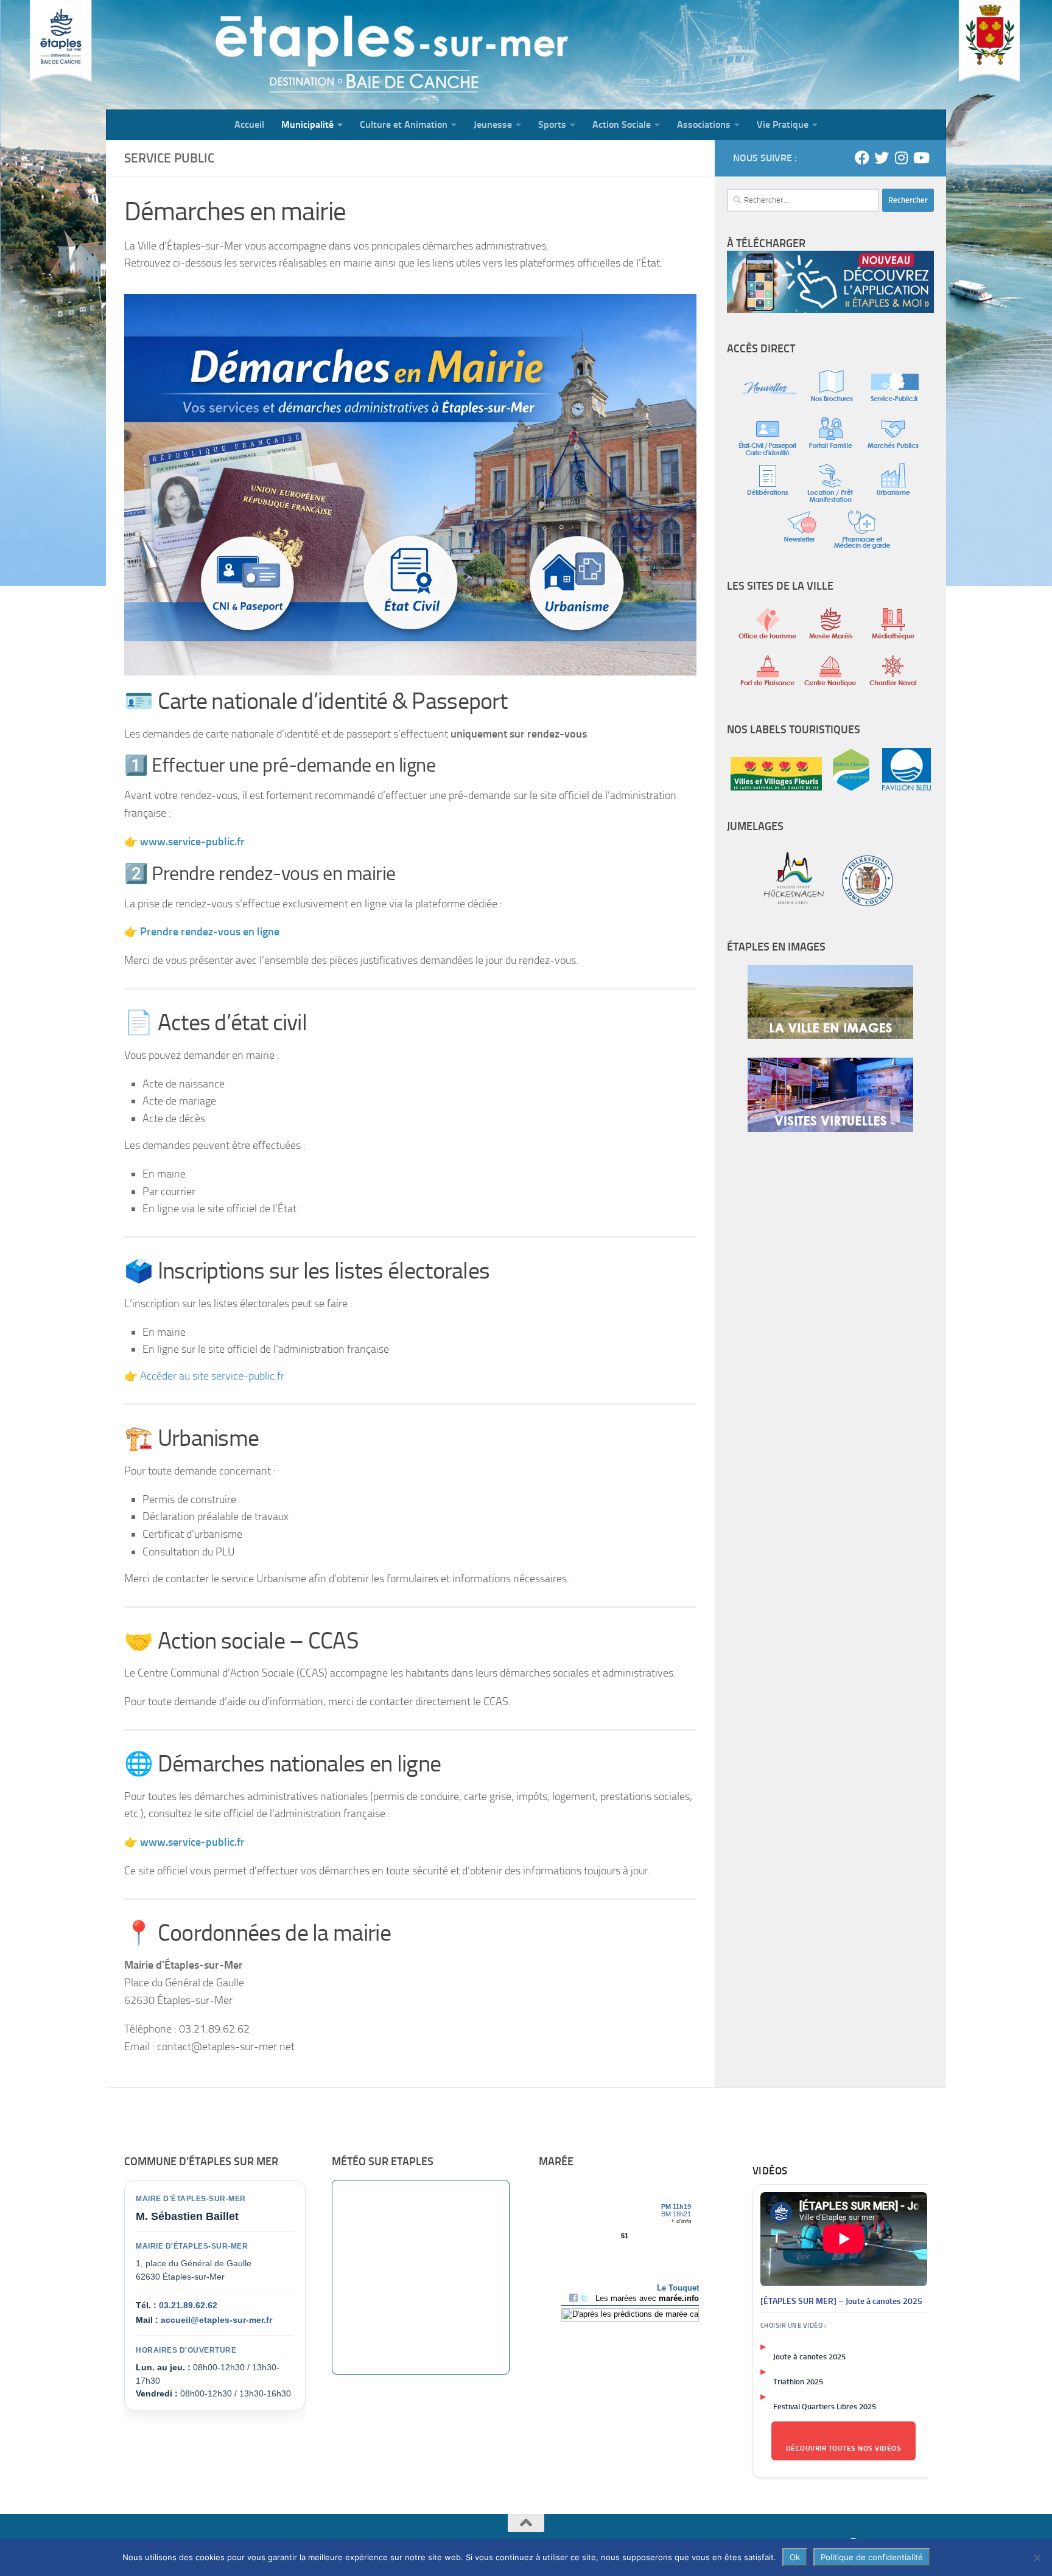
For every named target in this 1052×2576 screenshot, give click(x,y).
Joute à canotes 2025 (809, 2357)
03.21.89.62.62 (188, 2305)
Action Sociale (622, 124)
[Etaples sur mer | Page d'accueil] (200, 55)
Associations (704, 124)
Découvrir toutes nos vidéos (844, 2448)
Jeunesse (493, 124)
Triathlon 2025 (798, 2382)
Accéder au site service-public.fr (212, 1376)
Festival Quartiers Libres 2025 (825, 2407)
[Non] (1037, 2558)
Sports (552, 124)
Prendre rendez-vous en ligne (210, 932)
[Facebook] (862, 158)
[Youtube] (920, 158)
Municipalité (307, 124)
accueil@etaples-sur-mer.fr (216, 2320)
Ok (795, 2557)
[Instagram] (901, 158)
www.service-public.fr (192, 1842)
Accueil (249, 124)
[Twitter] (882, 158)
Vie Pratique (783, 124)
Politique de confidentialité (872, 2557)
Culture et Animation (404, 124)
